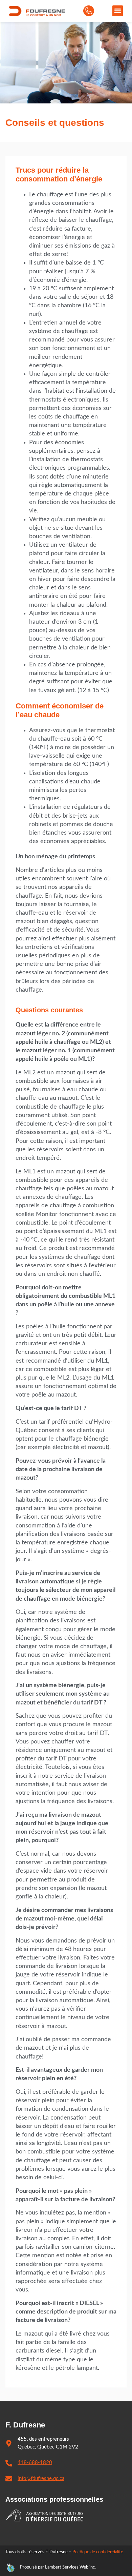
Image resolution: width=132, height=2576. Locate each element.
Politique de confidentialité (98, 2552)
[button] (118, 11)
